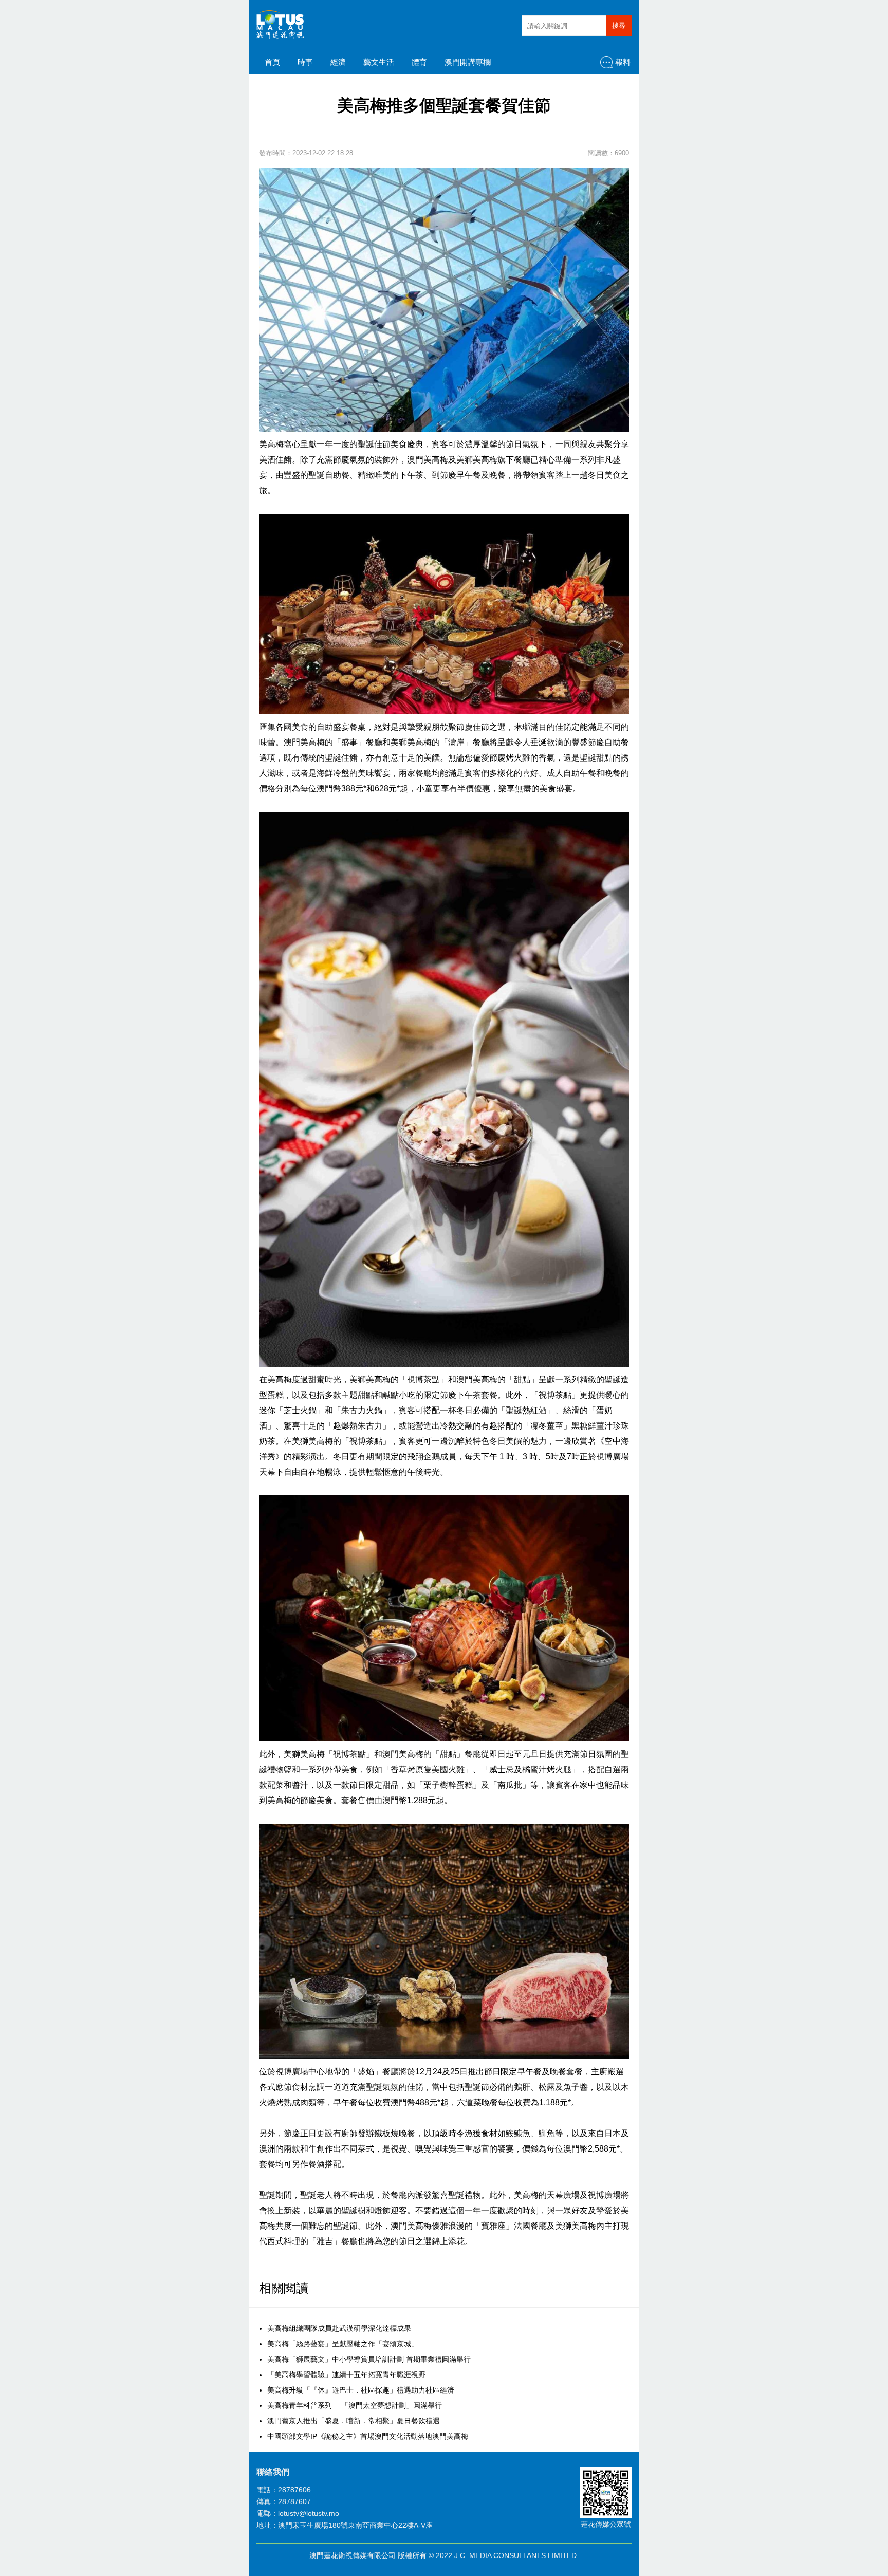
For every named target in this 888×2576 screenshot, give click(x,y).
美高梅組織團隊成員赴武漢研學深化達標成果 (339, 2328)
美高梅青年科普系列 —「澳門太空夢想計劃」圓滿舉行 (355, 2405)
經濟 (338, 62)
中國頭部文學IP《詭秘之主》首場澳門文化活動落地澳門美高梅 (368, 2436)
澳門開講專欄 (468, 62)
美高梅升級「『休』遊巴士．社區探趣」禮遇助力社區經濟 (361, 2390)
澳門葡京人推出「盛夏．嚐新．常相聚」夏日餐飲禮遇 (354, 2421)
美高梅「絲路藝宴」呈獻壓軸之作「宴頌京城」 (343, 2344)
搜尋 (619, 25)
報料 (623, 62)
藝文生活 (379, 62)
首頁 (272, 62)
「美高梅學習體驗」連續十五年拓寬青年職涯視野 (346, 2375)
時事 (305, 62)
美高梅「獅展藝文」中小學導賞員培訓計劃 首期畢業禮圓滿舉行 (369, 2359)
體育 (419, 62)
